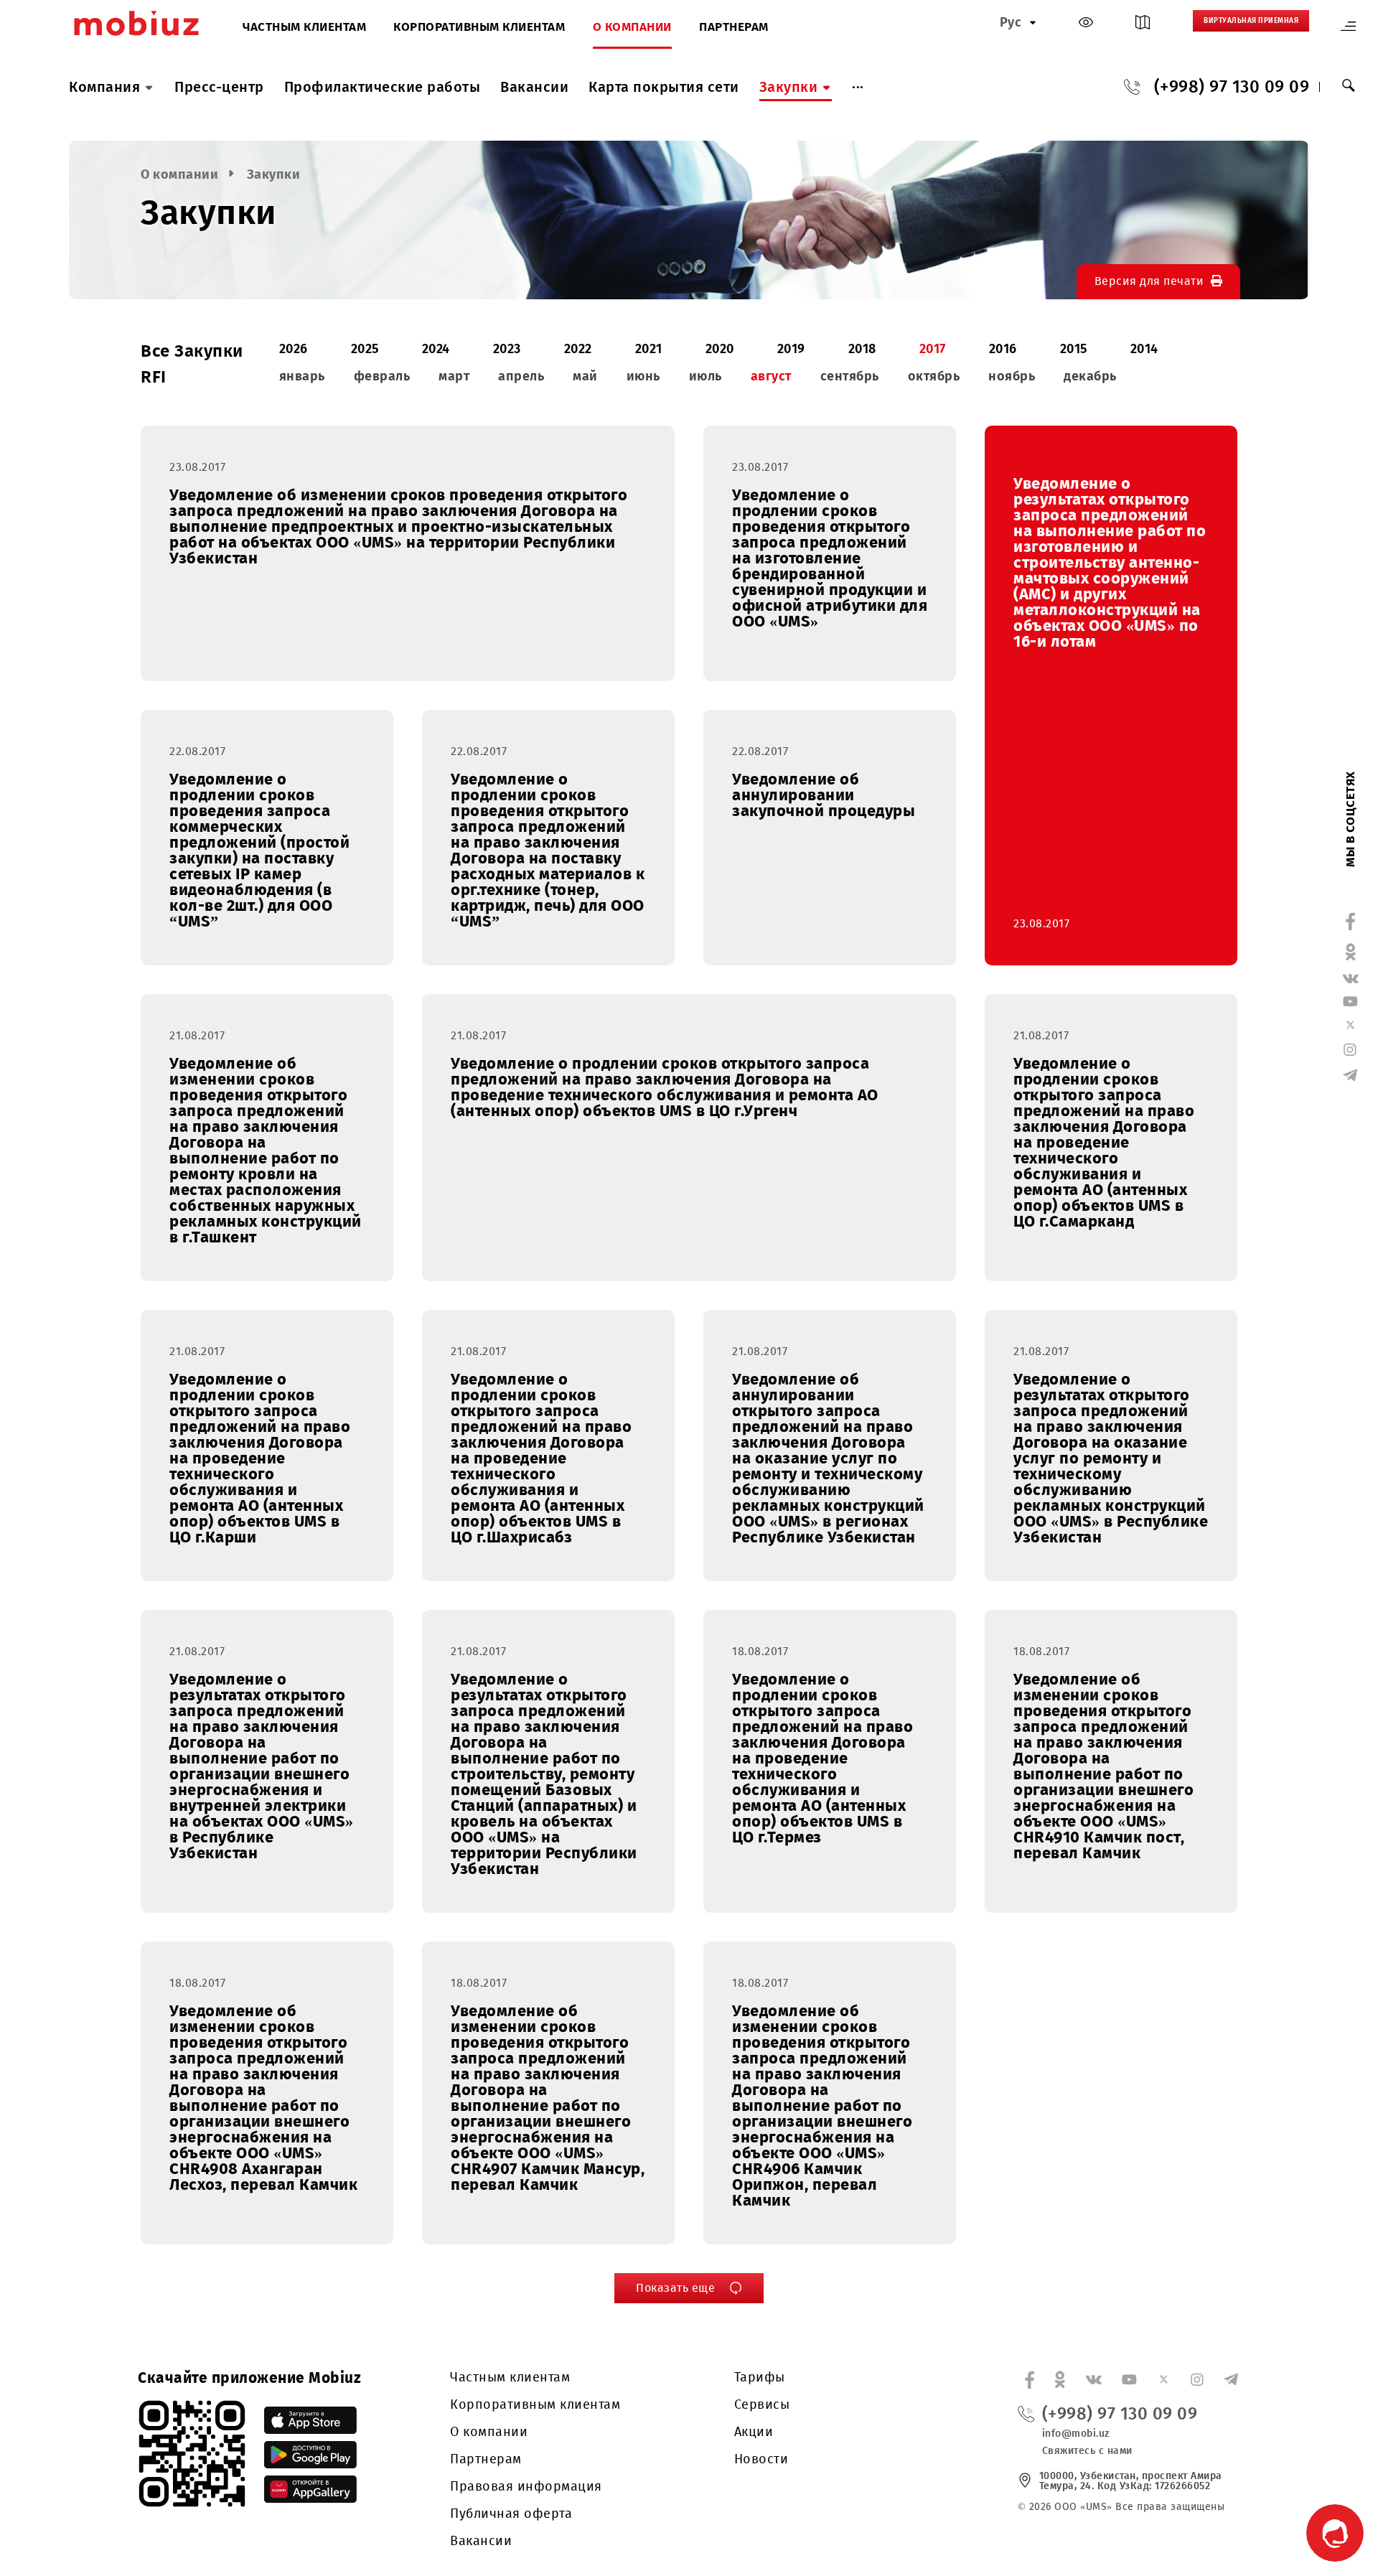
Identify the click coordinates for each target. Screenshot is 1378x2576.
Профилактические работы (383, 87)
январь (302, 376)
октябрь (934, 376)
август (771, 376)
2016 (1003, 349)
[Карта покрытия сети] (1143, 25)
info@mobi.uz (1076, 2434)
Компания (104, 87)
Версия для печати (1149, 281)
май (585, 376)
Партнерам (734, 28)
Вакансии (534, 87)
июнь (643, 376)
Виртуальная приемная (1251, 21)
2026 (294, 349)
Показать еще (675, 2288)
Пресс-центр (219, 87)
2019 (791, 349)
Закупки (789, 87)
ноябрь (1012, 376)
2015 (1074, 349)
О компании (632, 28)
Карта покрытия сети (664, 87)
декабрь (1090, 376)
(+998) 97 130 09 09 (1232, 87)
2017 (933, 349)
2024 (436, 349)
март (454, 376)
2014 (1144, 349)
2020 (720, 349)
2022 (578, 349)
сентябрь (850, 376)
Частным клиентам (304, 28)
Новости (761, 2459)
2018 (862, 349)
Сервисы (762, 2404)
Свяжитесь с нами (1087, 2451)
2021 (649, 349)
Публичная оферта (511, 2514)
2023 (507, 349)
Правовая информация (526, 2486)
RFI (154, 377)
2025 (365, 349)
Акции (754, 2432)
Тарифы (760, 2377)
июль (706, 376)
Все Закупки (192, 351)
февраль (382, 376)
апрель (521, 376)
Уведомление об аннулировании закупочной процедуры (824, 795)
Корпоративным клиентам (479, 28)
